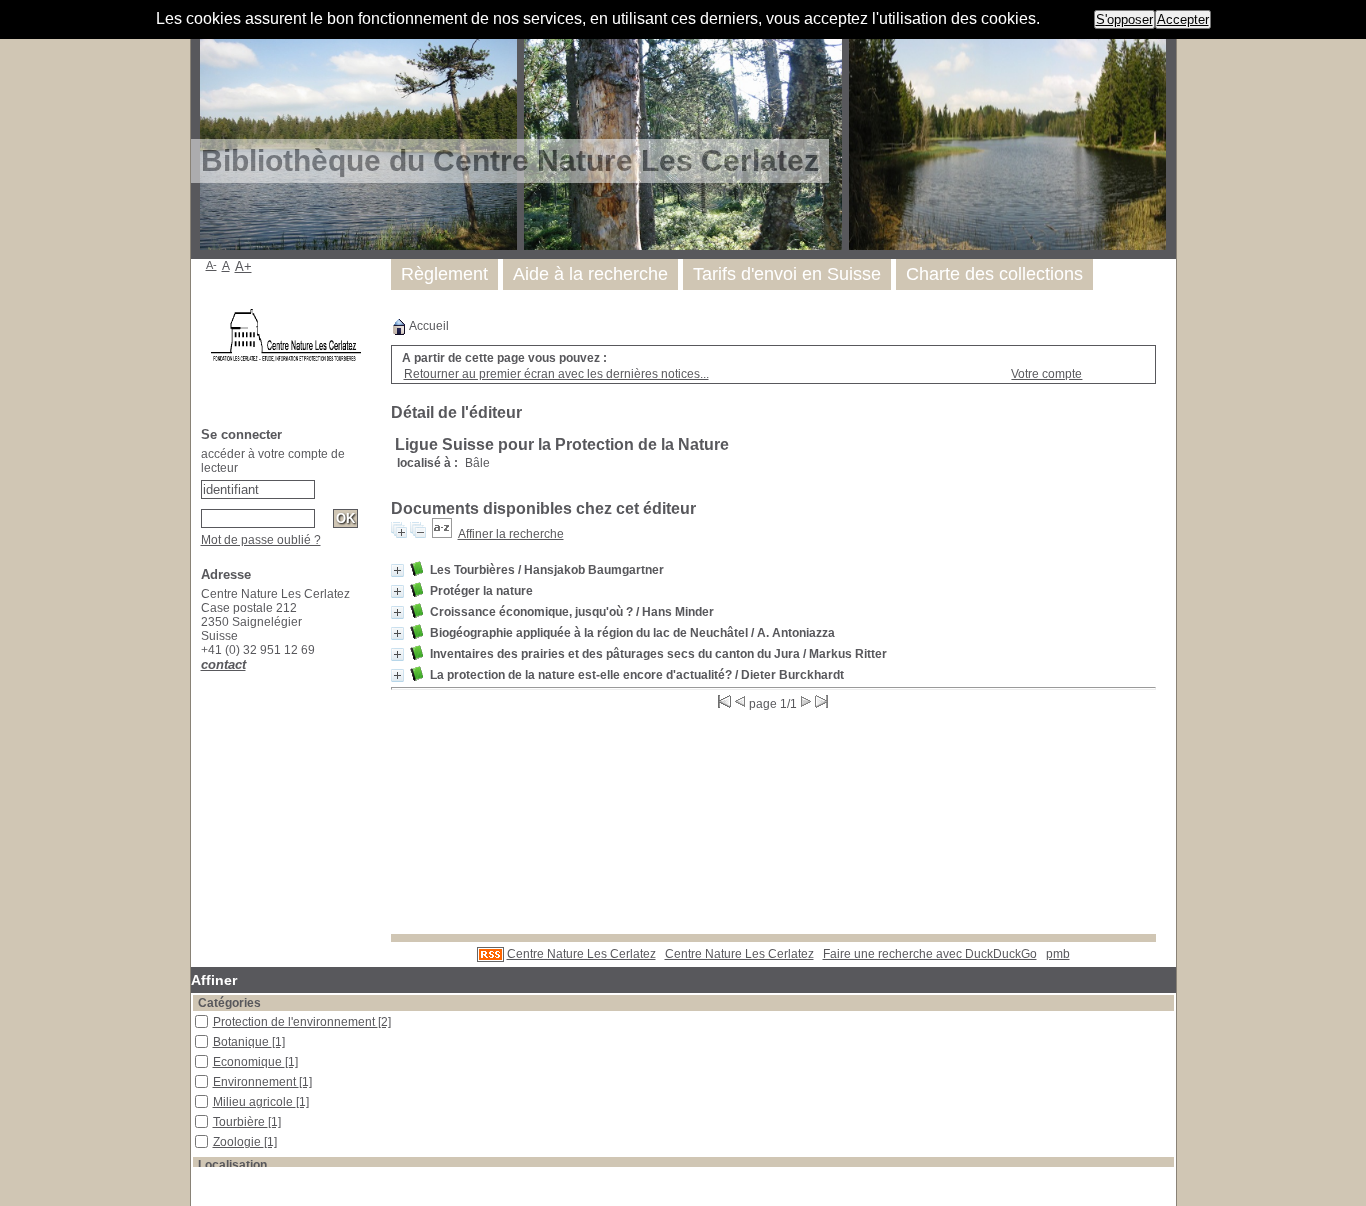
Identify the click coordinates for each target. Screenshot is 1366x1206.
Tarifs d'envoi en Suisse (787, 274)
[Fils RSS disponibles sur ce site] (490, 954)
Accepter (1183, 19)
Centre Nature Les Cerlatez (581, 954)
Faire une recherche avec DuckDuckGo (930, 954)
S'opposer (1124, 19)
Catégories (229, 1003)
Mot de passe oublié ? (261, 540)
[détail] (397, 570)
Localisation (232, 1165)
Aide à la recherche (590, 274)
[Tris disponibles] (442, 534)
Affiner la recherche (511, 534)
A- (211, 265)
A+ (243, 266)
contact (223, 664)
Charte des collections (994, 274)
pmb (1058, 954)
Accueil (428, 326)
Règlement (444, 274)
